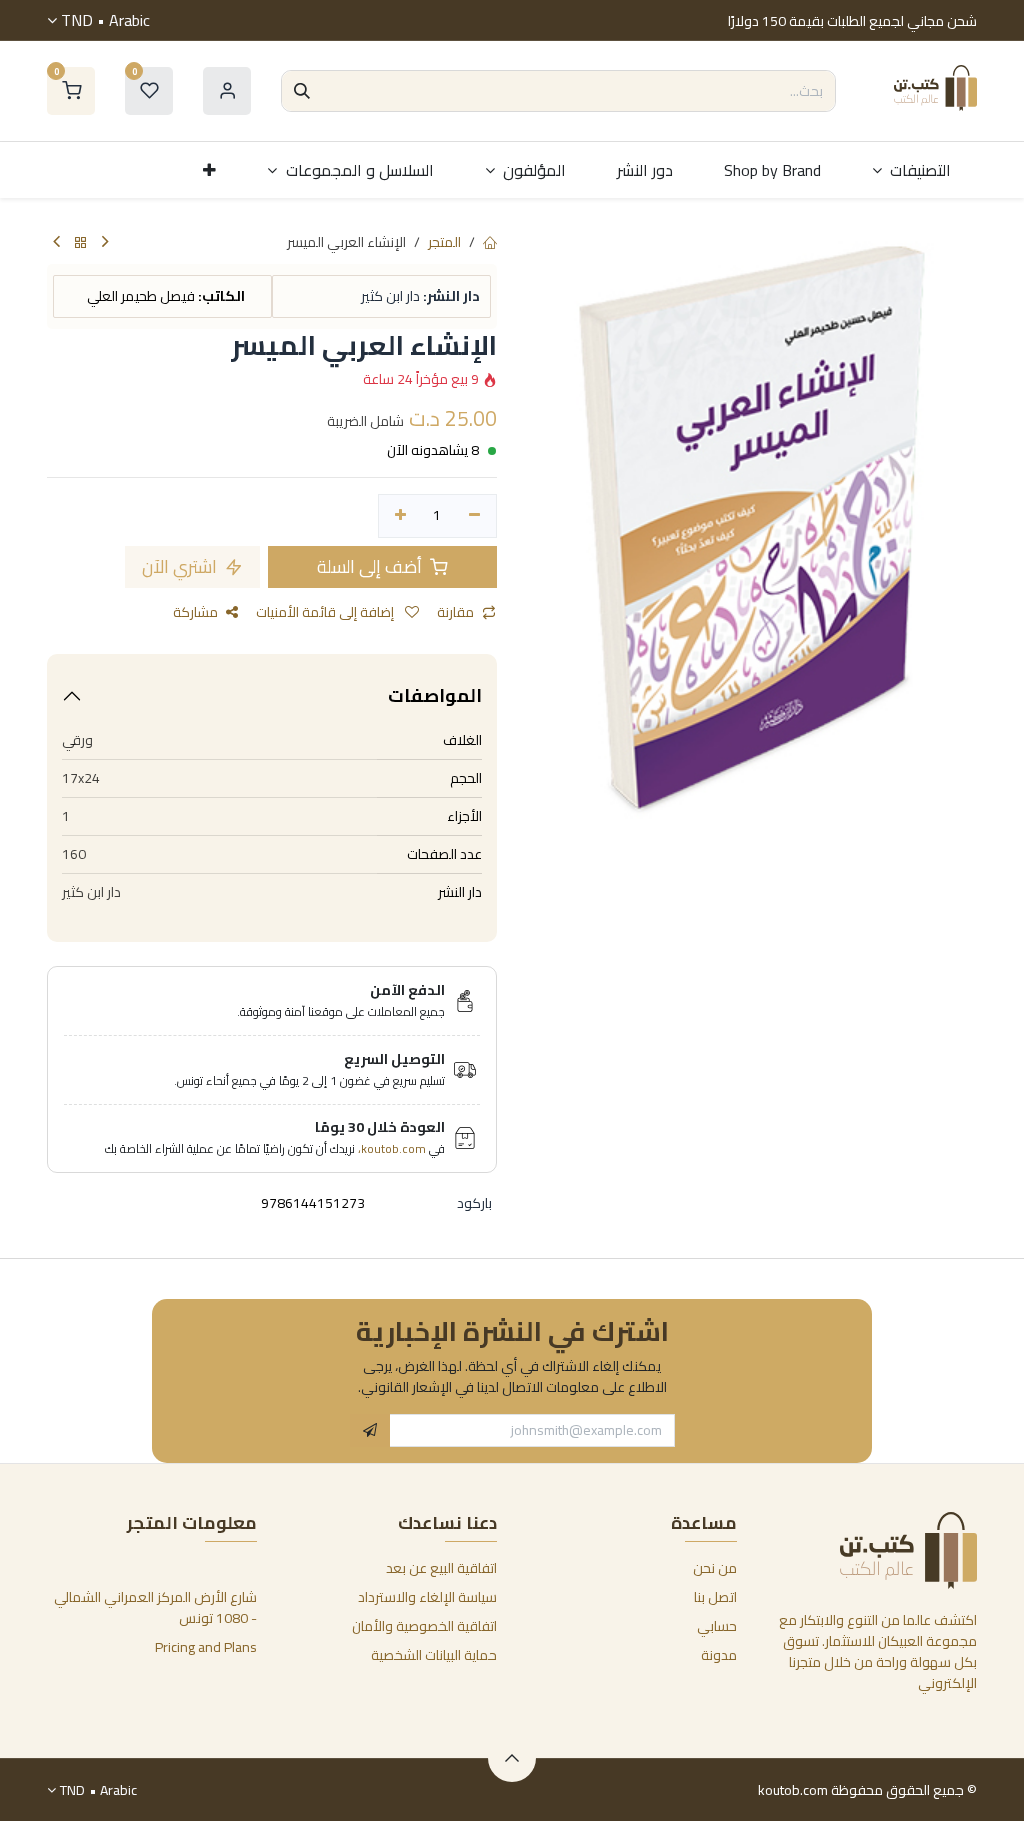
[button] (370, 1431)
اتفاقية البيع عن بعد (441, 1568)
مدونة (719, 1655)
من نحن (715, 1568)
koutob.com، (392, 1148)
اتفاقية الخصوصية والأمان (424, 1626)
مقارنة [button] (455, 612)
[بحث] (302, 91)
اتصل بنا (715, 1597)
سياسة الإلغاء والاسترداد (427, 1597)
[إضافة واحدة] (400, 516)
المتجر (444, 242)
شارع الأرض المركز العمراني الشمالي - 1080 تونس (155, 1607)
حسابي (717, 1626)
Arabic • (105, 20)
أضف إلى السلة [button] (371, 566)
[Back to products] (81, 243)
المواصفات (435, 695)
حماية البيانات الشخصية (434, 1655)
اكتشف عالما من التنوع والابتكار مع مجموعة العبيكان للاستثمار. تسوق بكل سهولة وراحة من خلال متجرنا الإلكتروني (878, 1651)
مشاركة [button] (195, 612)
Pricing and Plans (206, 1647)
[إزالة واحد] (474, 516)
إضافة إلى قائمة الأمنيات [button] (326, 612)
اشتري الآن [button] (181, 566)
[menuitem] (912, 170)
